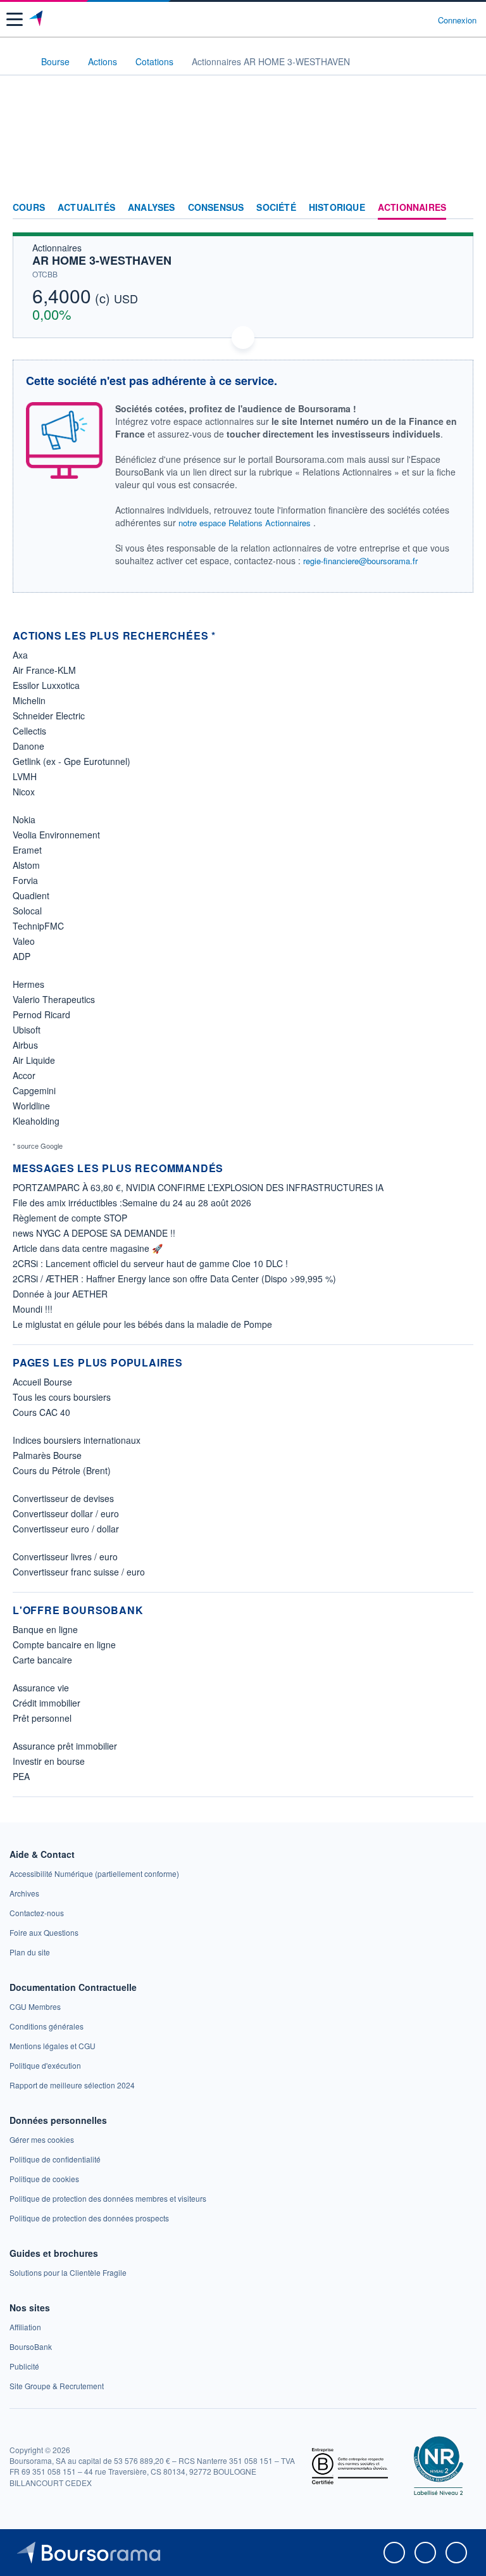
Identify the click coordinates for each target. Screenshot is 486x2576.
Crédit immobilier (47, 1703)
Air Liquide (34, 1060)
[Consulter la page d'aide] (423, 20)
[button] (15, 19)
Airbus (25, 1045)
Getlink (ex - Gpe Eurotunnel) (72, 761)
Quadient (31, 895)
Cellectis (29, 731)
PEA (21, 1776)
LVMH (25, 776)
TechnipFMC (38, 926)
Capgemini (34, 1090)
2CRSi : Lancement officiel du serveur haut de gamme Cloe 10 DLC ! (150, 1263)
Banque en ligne (45, 1629)
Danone (28, 746)
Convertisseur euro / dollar (66, 1529)
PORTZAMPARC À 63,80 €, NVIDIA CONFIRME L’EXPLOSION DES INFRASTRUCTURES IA (198, 1187)
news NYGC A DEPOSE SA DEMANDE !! (94, 1233)
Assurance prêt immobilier (65, 1746)
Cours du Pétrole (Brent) (62, 1470)
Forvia (25, 880)
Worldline (31, 1106)
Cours (29, 208)
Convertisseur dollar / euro (66, 1513)
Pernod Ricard (41, 1014)
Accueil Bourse (42, 1382)
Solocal (27, 911)
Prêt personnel (42, 1718)
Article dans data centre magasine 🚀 (88, 1248)
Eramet (27, 850)
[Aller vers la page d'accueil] (37, 20)
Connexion (457, 20)
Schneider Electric (49, 716)
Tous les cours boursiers (62, 1397)
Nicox (24, 792)
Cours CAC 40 (41, 1412)
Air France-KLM (44, 670)
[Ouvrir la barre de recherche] (405, 20)
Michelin (29, 700)
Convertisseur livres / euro (65, 1556)
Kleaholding (36, 1121)
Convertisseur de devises (63, 1498)
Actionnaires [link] (412, 208)
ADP (22, 956)
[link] (94, 1873)
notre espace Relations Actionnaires (245, 523)
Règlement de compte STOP (70, 1218)
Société (276, 208)
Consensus (216, 208)
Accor (24, 1075)
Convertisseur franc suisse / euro (79, 1572)
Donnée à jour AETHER (60, 1294)
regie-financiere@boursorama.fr (360, 561)
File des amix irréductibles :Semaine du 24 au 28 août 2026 (132, 1203)
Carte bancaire (42, 1660)
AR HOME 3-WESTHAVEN (102, 260)
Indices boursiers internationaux (77, 1440)
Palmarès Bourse (47, 1455)
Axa (20, 655)
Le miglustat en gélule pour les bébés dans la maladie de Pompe (142, 1324)
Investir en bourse (49, 1761)
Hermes (28, 984)
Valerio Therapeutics (54, 999)
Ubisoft (27, 1030)
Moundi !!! (33, 1309)
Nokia (24, 819)
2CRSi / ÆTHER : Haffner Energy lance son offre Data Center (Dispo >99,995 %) (174, 1279)
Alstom (26, 865)
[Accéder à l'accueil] (18, 61)
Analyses (152, 208)
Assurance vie (41, 1688)
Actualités (86, 208)
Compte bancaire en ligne (64, 1645)
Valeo (24, 941)
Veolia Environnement (56, 835)
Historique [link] (337, 208)
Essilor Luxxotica (46, 685)
